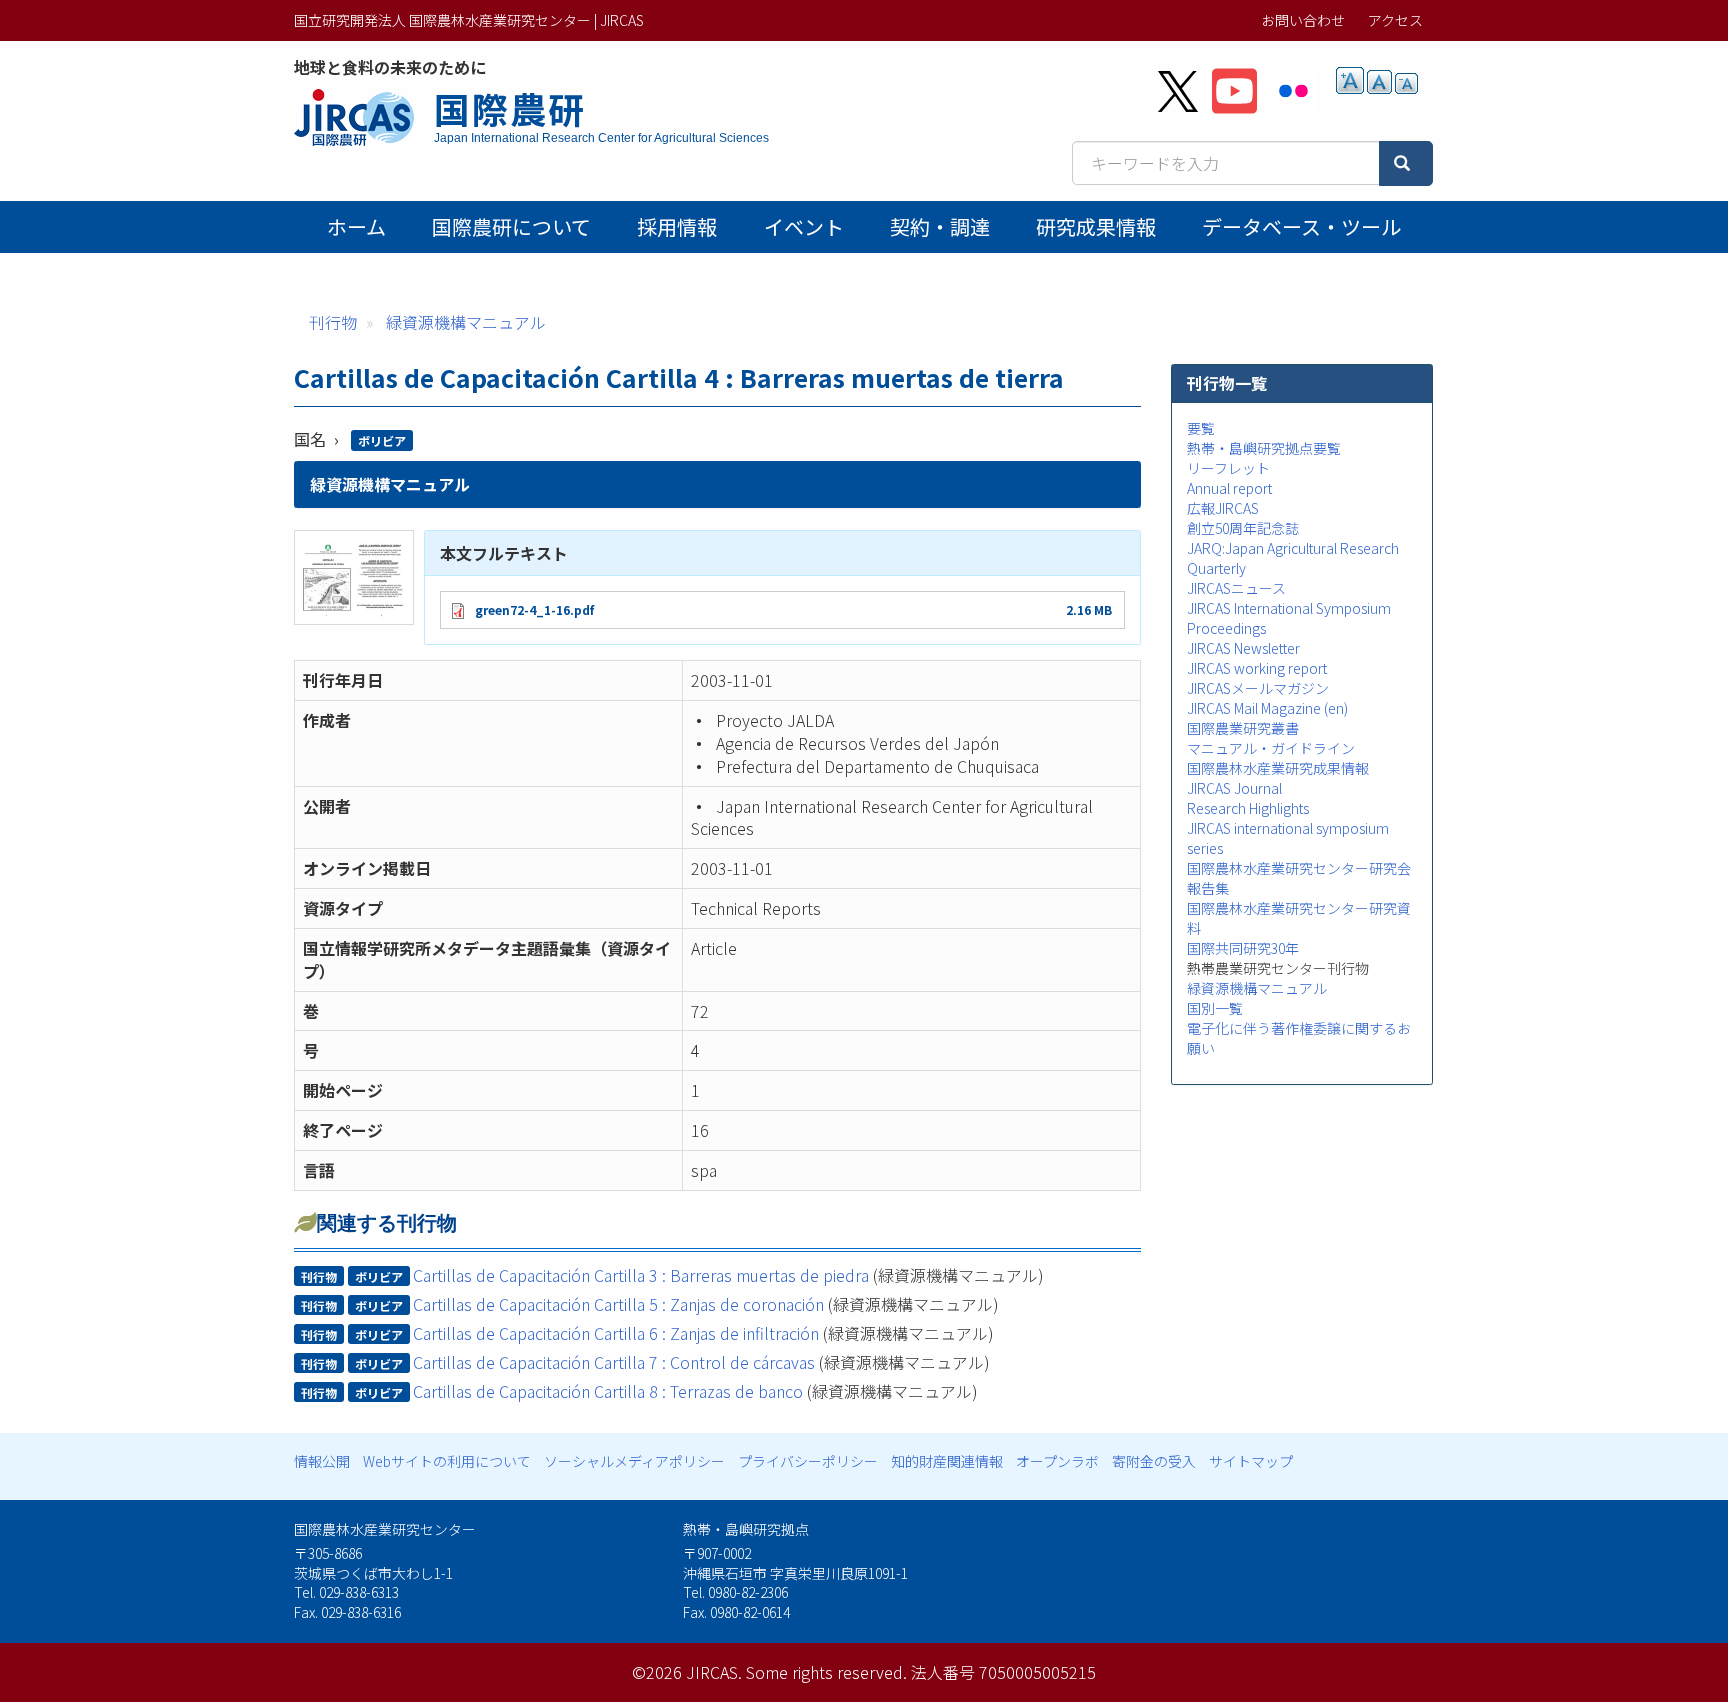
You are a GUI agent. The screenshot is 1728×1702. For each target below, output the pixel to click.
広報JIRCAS (1223, 508)
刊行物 (333, 322)
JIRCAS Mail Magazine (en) (1267, 708)
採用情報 (677, 226)
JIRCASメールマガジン (1258, 688)
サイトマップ (1251, 1461)
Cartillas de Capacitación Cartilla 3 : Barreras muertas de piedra (641, 1275)
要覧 (1201, 428)
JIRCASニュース (1236, 588)
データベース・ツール (1301, 226)
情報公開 (322, 1461)
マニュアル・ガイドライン (1271, 748)
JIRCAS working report (1257, 668)
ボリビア (382, 440)
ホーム (356, 226)
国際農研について (511, 226)
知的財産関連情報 (947, 1461)
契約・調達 (940, 226)
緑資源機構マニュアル (466, 322)
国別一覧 (1215, 1008)
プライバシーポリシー (808, 1461)
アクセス (1395, 20)
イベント (804, 226)
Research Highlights (1248, 808)
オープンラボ (1057, 1461)
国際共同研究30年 (1243, 948)
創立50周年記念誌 (1243, 528)
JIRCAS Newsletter (1243, 648)
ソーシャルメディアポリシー (634, 1461)
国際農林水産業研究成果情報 (1278, 768)
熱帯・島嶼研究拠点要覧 (1264, 448)
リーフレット (1228, 468)
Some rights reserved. (826, 1672)
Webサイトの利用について (447, 1461)
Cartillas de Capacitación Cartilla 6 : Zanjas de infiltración (616, 1333)
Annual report (1229, 488)
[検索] (1406, 163)
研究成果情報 (1096, 226)
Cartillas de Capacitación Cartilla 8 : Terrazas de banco (608, 1391)
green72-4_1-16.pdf (534, 609)
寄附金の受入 (1154, 1461)
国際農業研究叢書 (1243, 728)
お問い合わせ (1303, 20)
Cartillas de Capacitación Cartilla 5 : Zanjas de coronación (618, 1304)
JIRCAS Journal (1234, 788)
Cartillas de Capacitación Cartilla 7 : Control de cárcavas (614, 1362)
